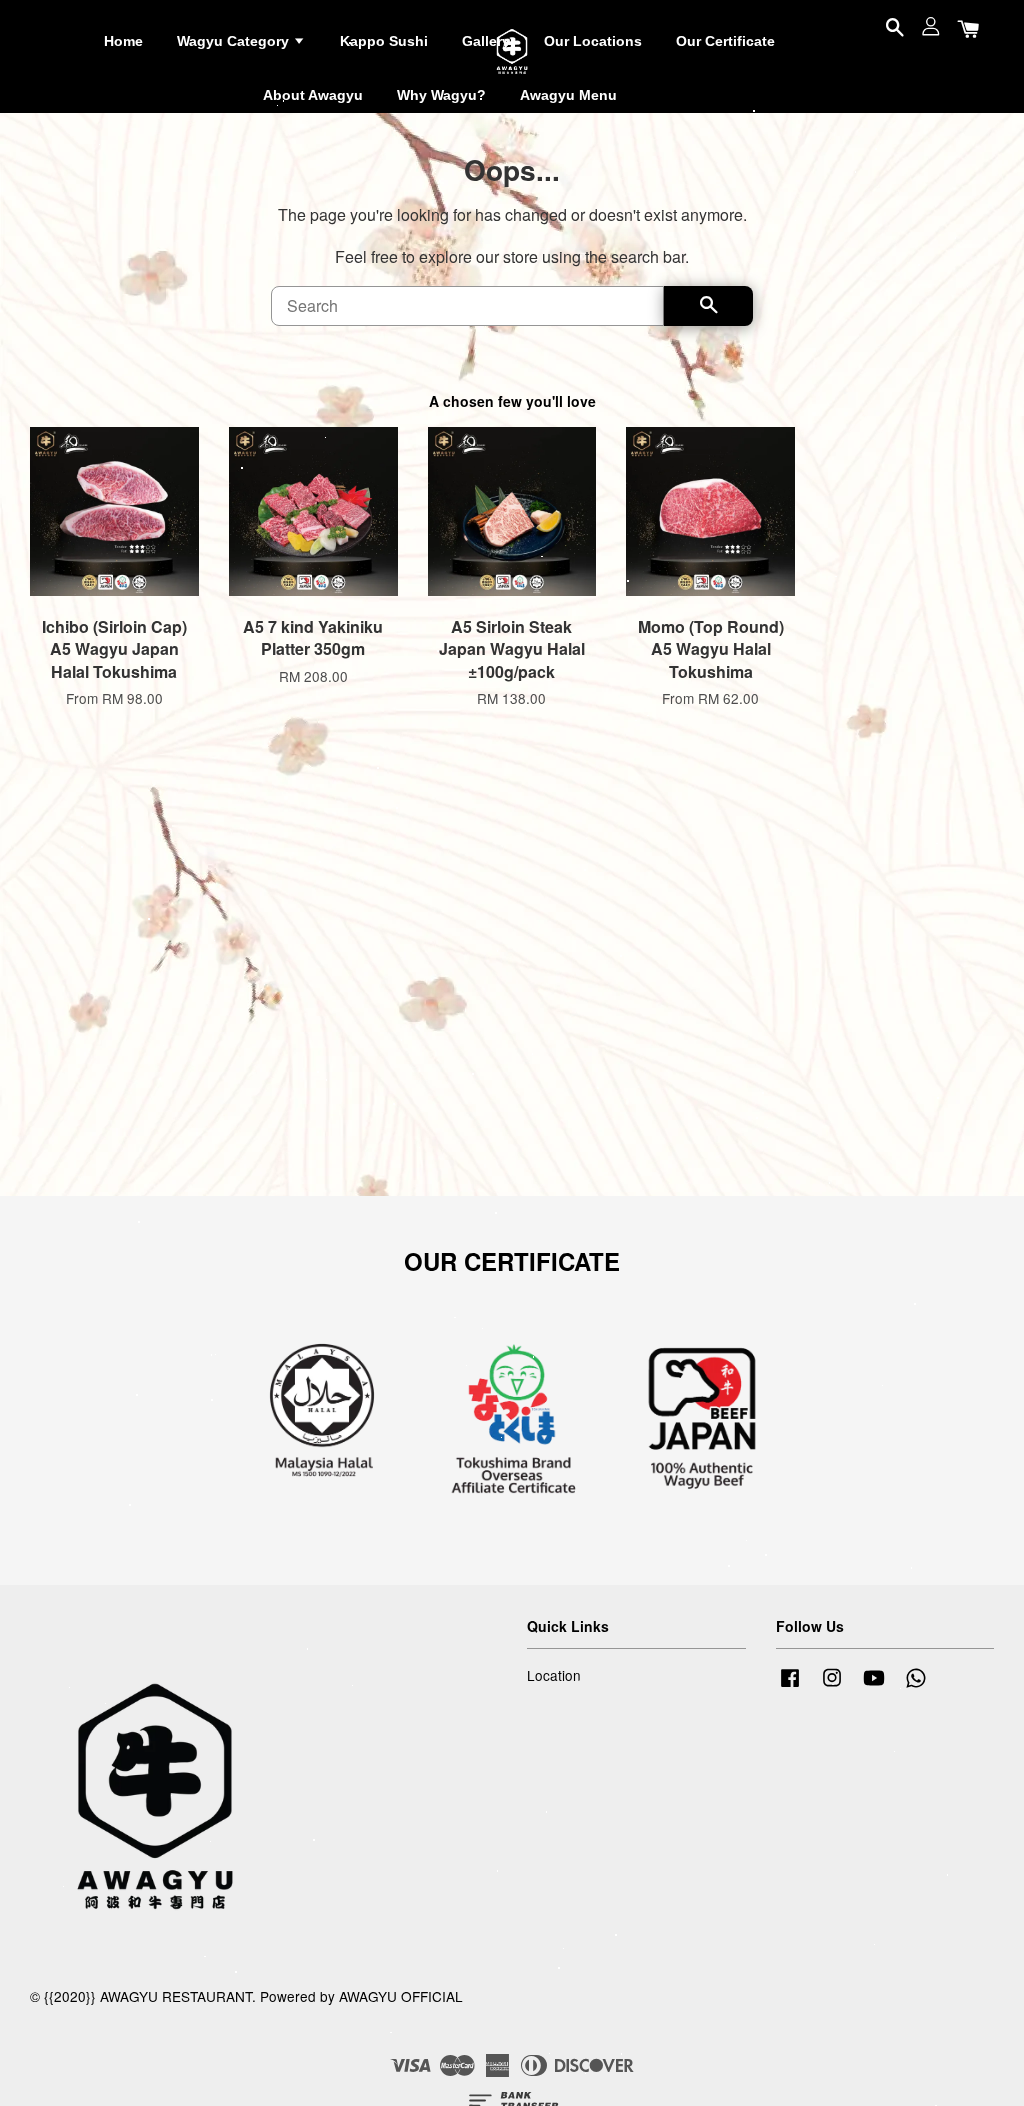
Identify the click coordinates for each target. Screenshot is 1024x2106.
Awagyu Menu (568, 95)
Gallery (486, 41)
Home (123, 41)
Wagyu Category (235, 41)
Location (554, 1675)
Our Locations (593, 41)
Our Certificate (725, 41)
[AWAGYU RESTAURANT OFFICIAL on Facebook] (790, 1686)
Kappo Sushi (384, 41)
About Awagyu (313, 95)
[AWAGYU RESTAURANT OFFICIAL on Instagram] (832, 1686)
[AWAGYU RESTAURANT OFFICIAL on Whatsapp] (916, 1686)
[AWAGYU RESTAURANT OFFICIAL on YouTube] (874, 1686)
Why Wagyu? (441, 95)
